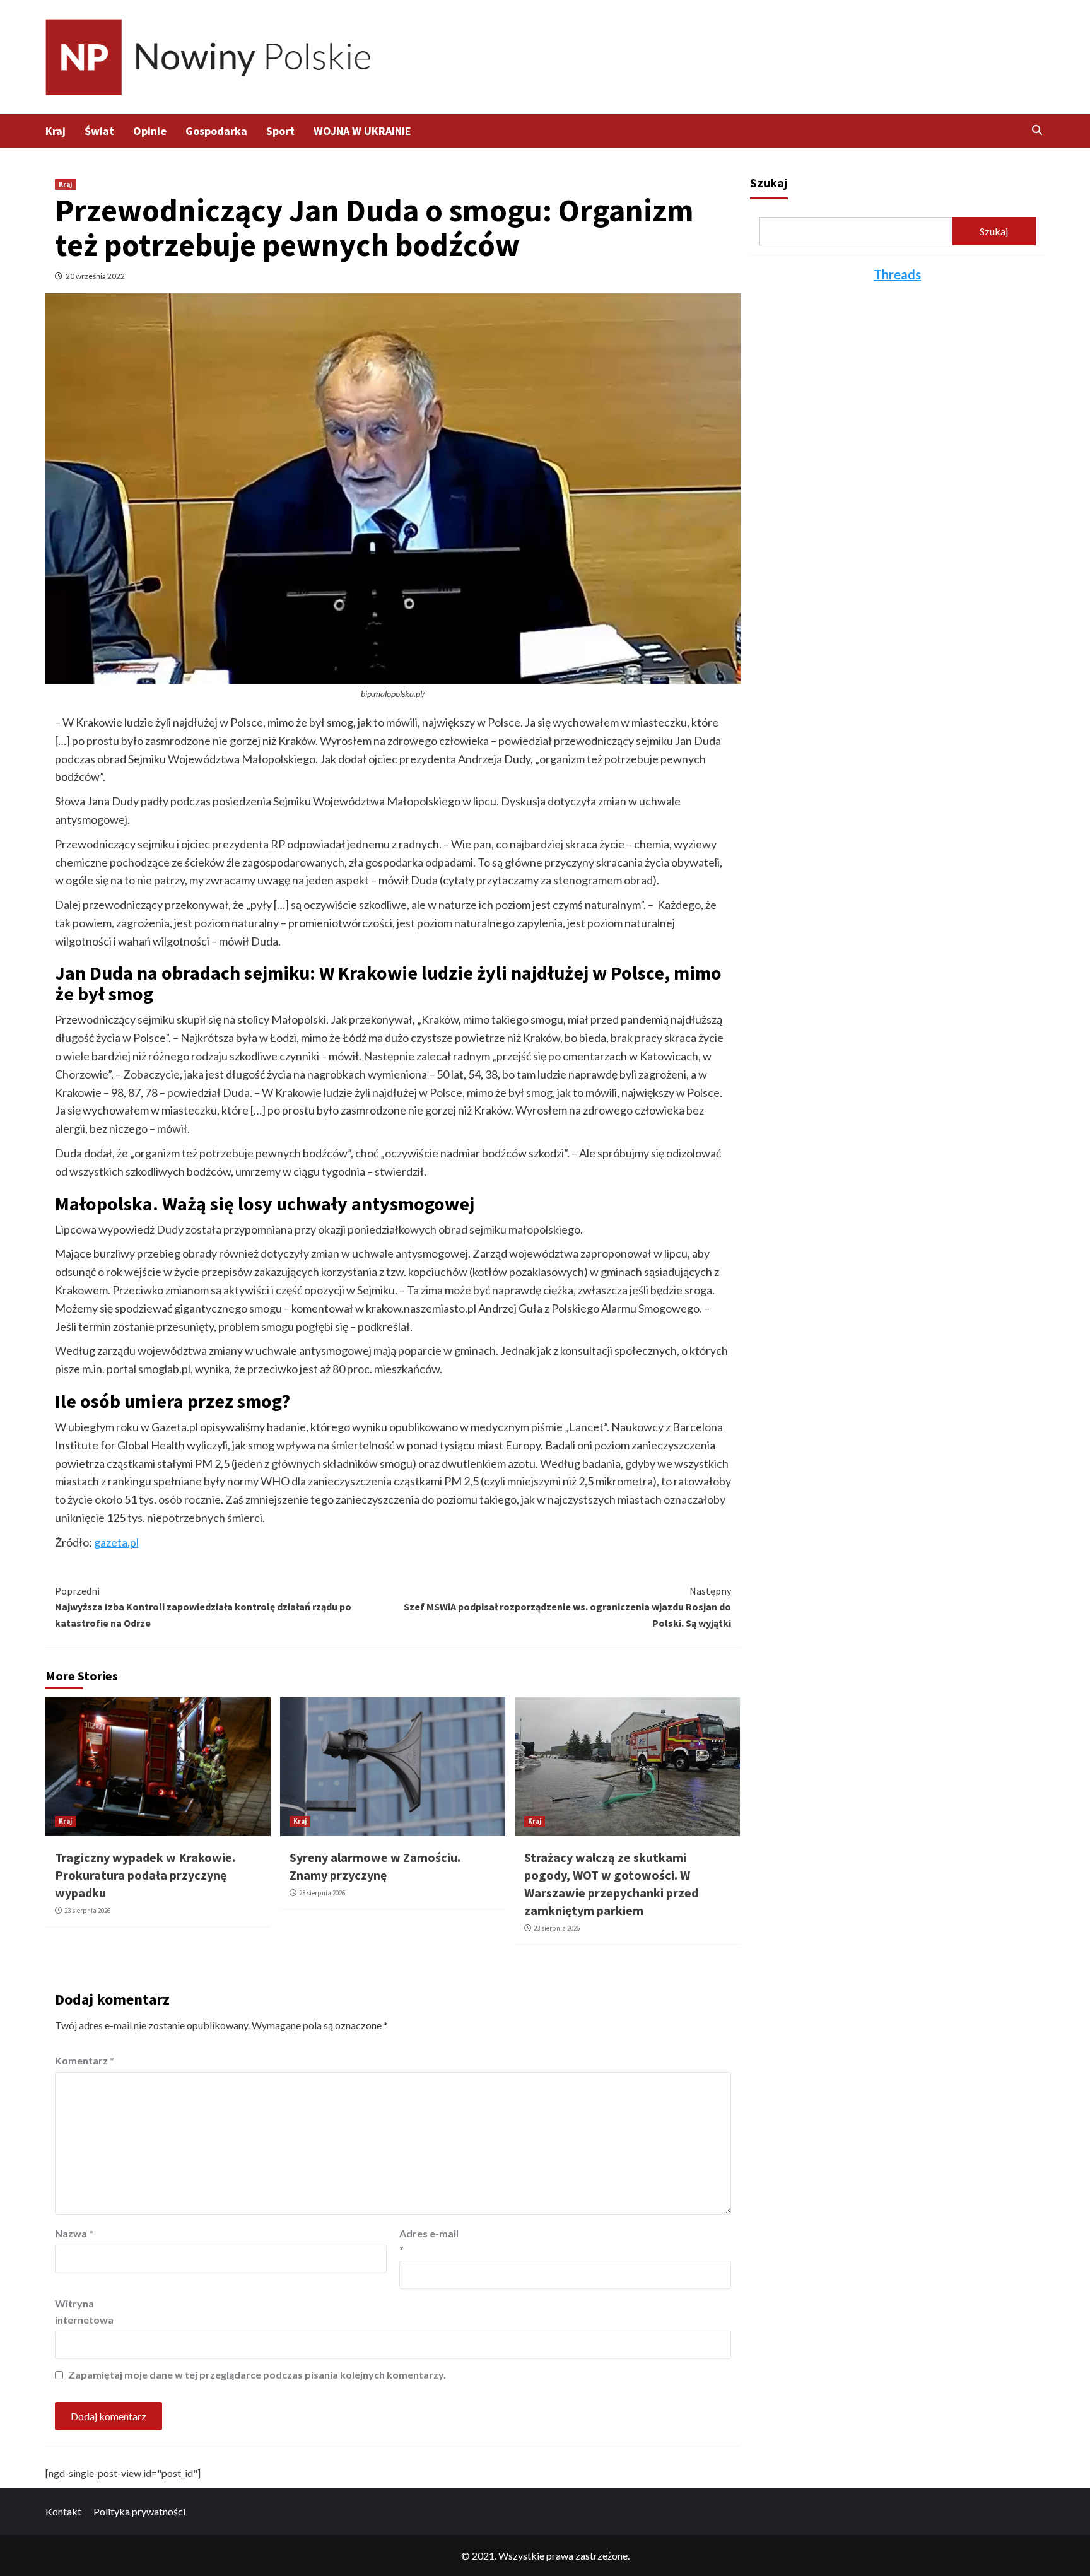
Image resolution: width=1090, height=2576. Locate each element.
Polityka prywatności (139, 2511)
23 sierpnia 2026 (87, 1911)
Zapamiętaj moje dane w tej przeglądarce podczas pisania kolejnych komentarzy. (257, 2374)
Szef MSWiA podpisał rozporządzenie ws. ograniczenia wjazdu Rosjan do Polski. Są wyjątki (567, 1607)
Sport (280, 131)
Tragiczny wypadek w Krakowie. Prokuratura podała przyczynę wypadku (145, 1875)
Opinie (150, 131)
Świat (99, 131)
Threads (897, 274)
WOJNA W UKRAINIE (362, 131)
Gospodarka (216, 131)
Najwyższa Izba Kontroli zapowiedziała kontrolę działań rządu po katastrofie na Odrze (203, 1607)
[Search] (1037, 130)
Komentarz (85, 2060)
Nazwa (74, 2233)
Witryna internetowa (84, 2311)
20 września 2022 (95, 276)
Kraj (56, 131)
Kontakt (63, 2511)
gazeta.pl (116, 1542)
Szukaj (769, 183)
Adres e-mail (429, 2241)
